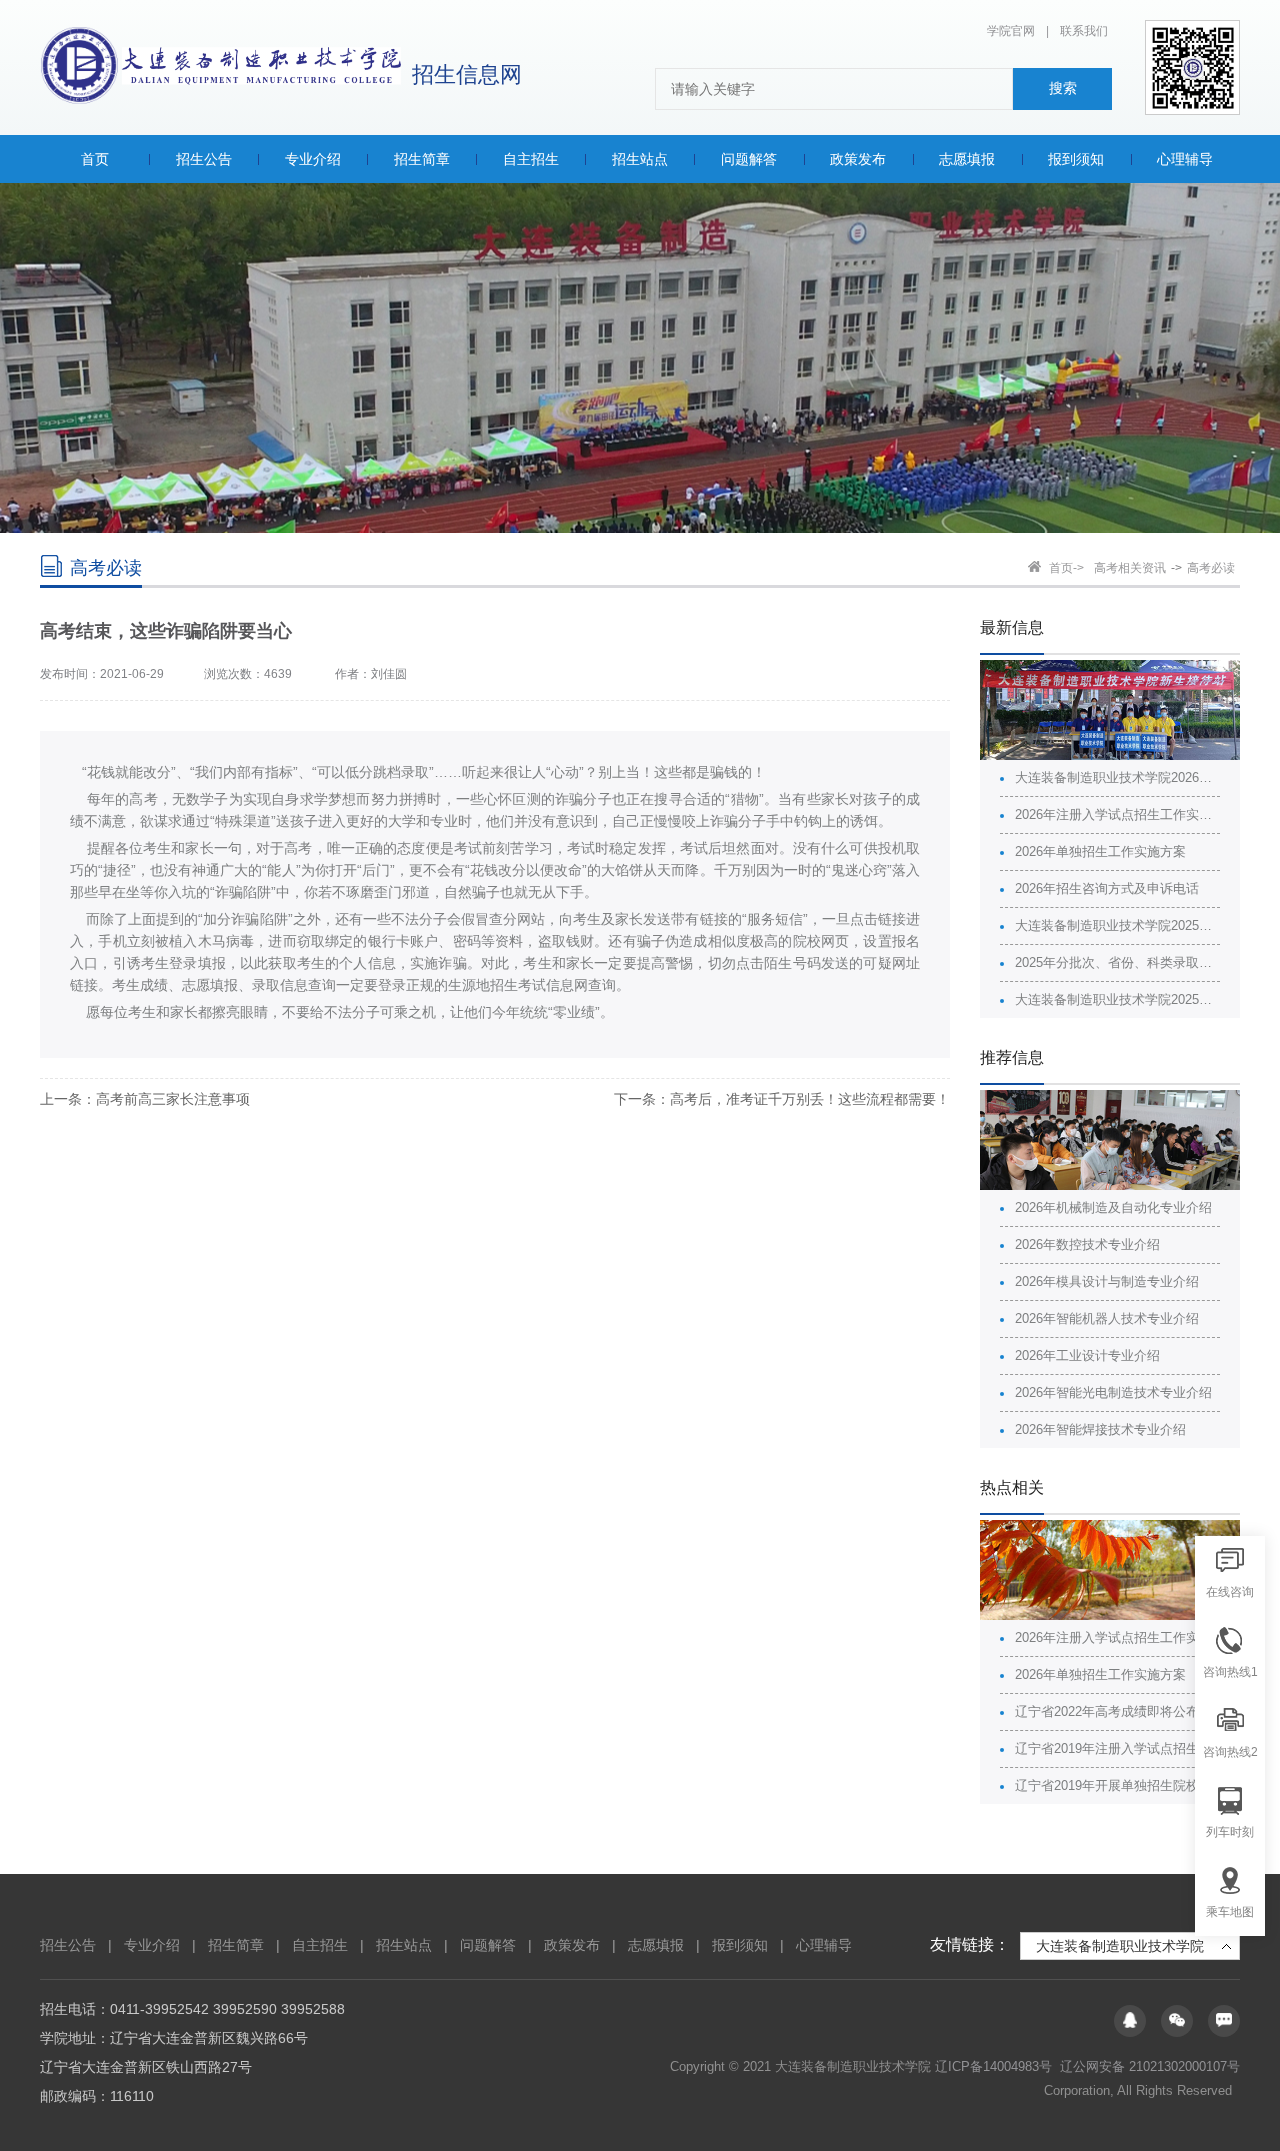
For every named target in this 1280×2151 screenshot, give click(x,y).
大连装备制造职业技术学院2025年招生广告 (1117, 999)
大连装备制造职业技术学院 (1120, 1946)
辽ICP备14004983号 (995, 2066)
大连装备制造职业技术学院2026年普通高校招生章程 (1117, 777)
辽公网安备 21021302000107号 (1150, 2066)
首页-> (1066, 568)
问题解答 (488, 1945)
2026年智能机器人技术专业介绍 (1107, 1318)
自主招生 (320, 1945)
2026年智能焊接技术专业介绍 (1100, 1429)
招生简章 (236, 1945)
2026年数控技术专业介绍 (1087, 1244)
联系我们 (1084, 31)
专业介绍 (152, 1945)
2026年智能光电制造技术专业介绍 (1113, 1392)
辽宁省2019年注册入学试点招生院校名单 (1117, 1748)
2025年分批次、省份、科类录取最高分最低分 (1117, 962)
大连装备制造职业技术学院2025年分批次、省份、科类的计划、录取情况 (1117, 925)
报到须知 (740, 1945)
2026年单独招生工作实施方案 (1100, 851)
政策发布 (572, 1945)
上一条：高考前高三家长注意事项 (145, 1099)
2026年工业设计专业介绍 (1087, 1355)
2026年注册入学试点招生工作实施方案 (1117, 814)
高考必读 (1211, 568)
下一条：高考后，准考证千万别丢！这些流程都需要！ (782, 1099)
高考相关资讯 (1130, 568)
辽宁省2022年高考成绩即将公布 (1107, 1711)
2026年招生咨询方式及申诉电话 (1107, 888)
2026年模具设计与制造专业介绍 (1107, 1281)
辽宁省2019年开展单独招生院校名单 (1117, 1785)
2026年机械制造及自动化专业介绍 (1113, 1207)
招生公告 (68, 1945)
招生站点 (404, 1945)
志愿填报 (656, 1945)
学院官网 (1011, 31)
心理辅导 (824, 1945)
